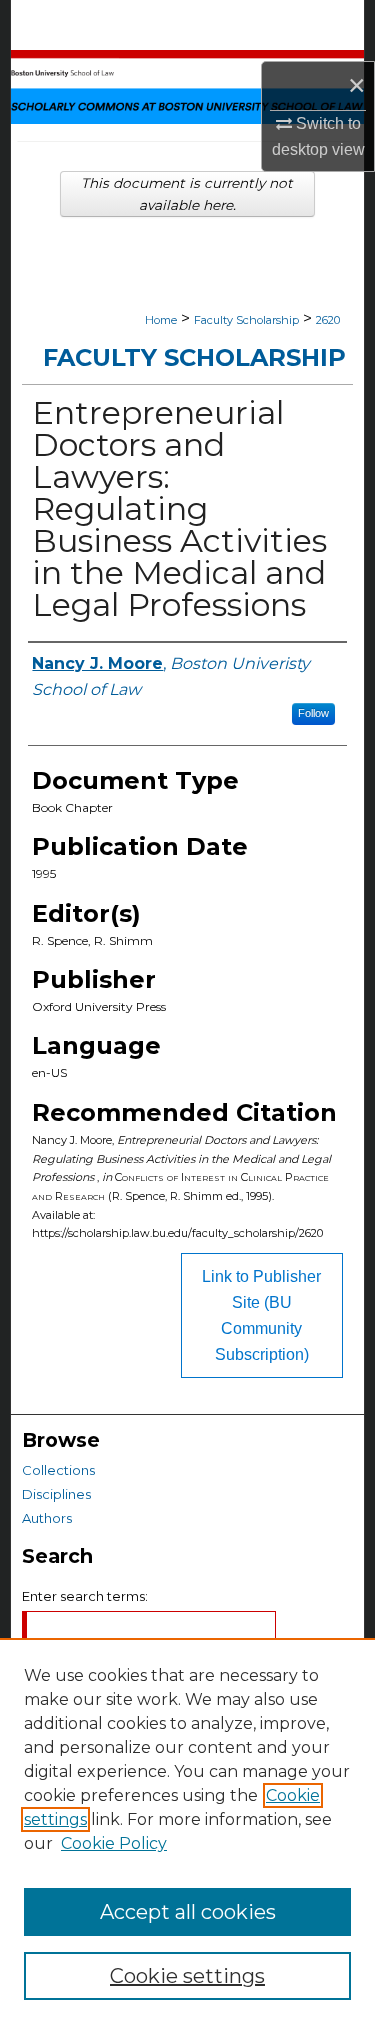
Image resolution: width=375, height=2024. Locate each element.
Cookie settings (187, 1976)
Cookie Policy (114, 1843)
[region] (187, 1831)
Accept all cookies (188, 1912)
